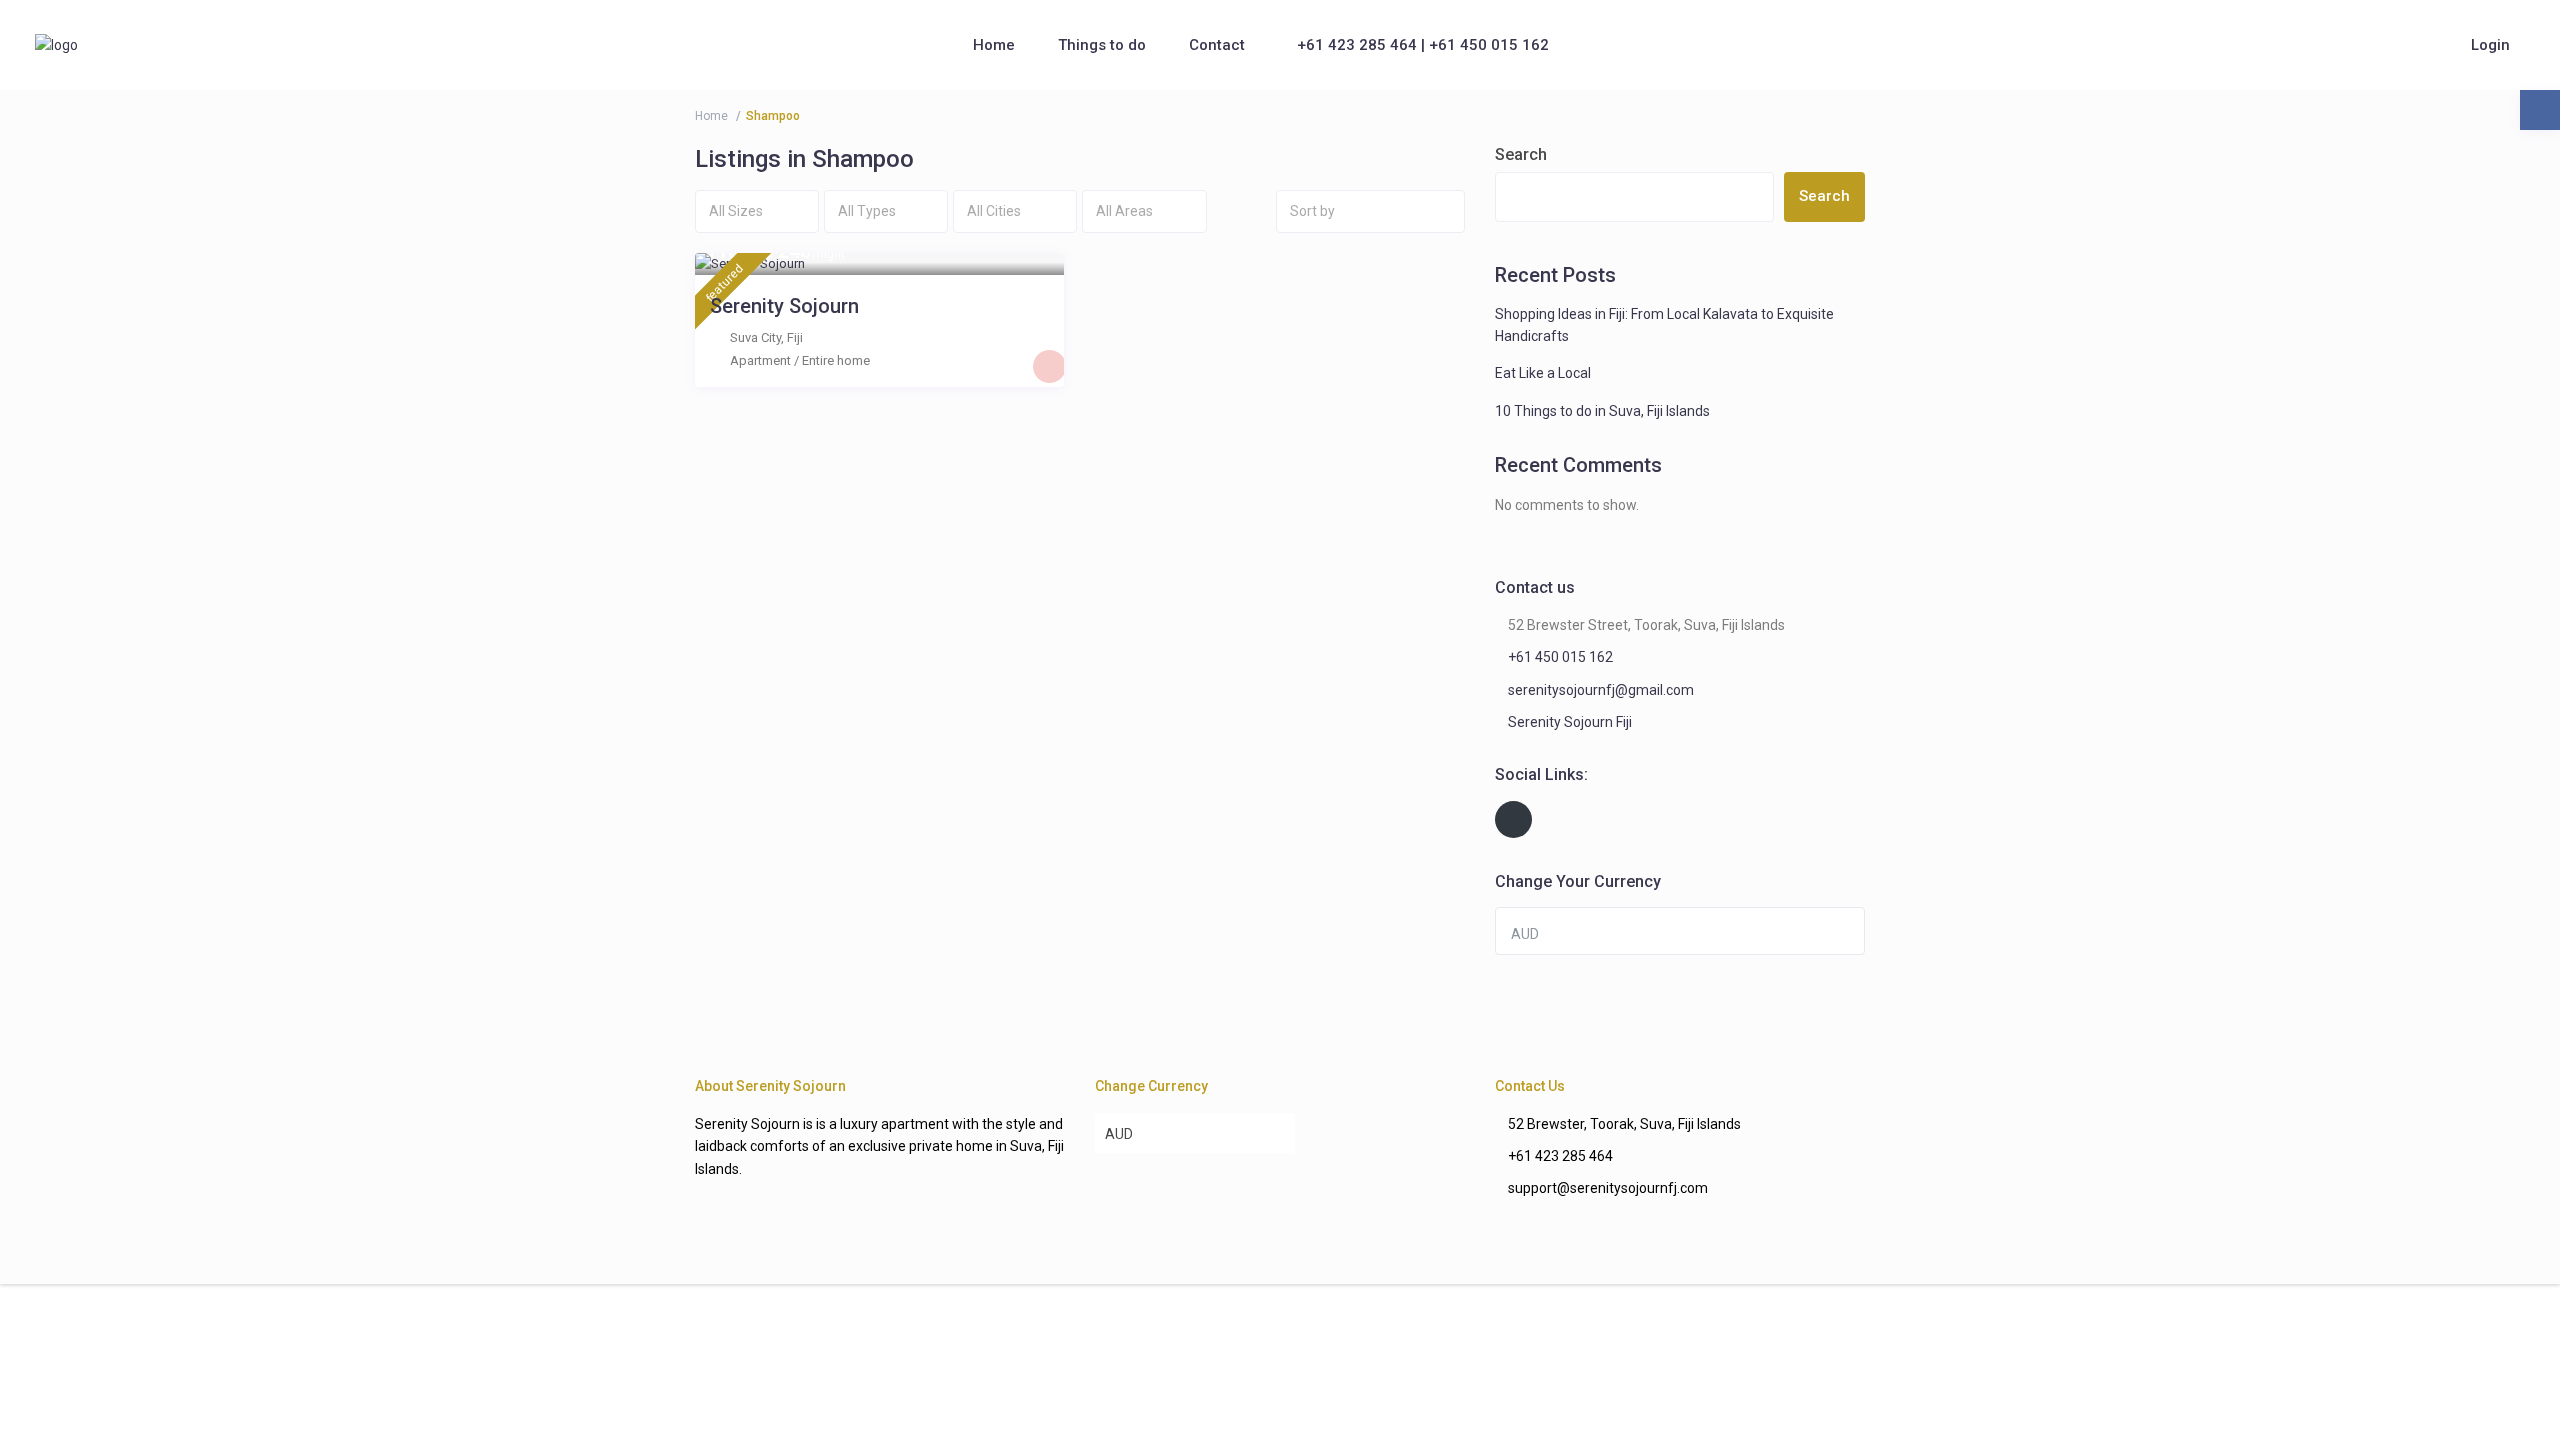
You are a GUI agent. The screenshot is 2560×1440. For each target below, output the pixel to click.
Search (1521, 154)
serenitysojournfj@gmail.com (1601, 690)
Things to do (1102, 45)
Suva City (755, 337)
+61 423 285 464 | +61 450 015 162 (1423, 45)
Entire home (836, 360)
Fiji (795, 337)
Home (994, 45)
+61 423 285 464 (1560, 1156)
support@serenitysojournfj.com (1608, 1188)
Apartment (760, 360)
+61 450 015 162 (1560, 657)
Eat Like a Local (1543, 373)
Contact (1217, 45)
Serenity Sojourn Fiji (1570, 722)
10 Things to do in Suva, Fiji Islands (1602, 411)
